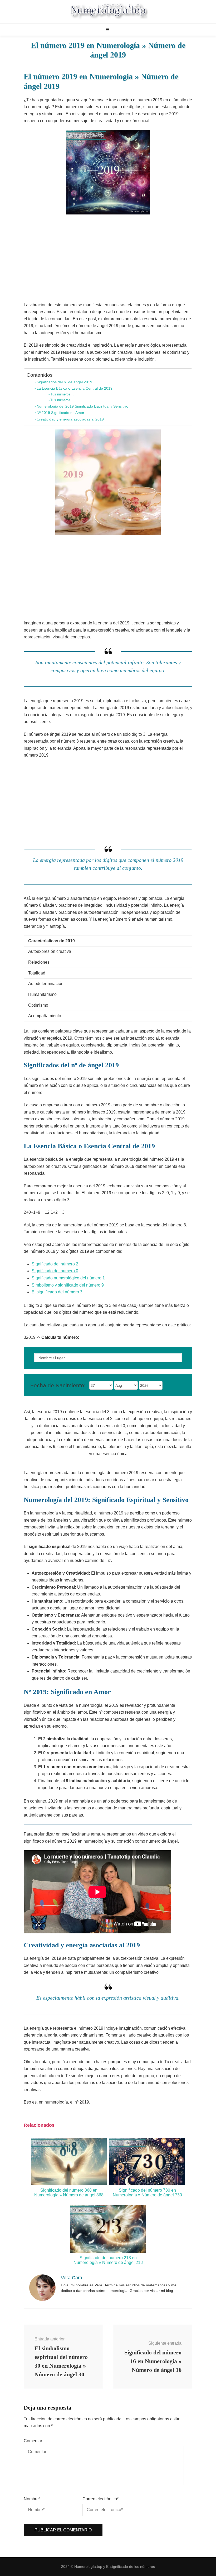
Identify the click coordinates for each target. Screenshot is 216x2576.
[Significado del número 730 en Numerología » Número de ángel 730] (147, 2184)
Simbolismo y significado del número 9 (68, 1285)
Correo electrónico (100, 2499)
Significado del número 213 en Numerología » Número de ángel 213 (108, 2260)
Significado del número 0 (55, 1271)
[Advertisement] (108, 259)
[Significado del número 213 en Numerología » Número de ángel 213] (108, 2251)
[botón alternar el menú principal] (108, 30)
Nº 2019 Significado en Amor (60, 413)
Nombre (32, 2499)
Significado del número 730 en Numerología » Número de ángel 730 (147, 2193)
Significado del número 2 (55, 1264)
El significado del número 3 (57, 1292)
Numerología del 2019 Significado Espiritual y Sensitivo (82, 406)
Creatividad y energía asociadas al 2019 (70, 419)
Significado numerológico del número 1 (68, 1278)
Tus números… (62, 394)
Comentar (33, 2441)
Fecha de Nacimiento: (58, 1385)
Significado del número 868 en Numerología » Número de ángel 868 (69, 2193)
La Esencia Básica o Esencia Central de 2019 (75, 388)
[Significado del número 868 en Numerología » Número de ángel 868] (69, 2184)
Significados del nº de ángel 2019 (64, 382)
